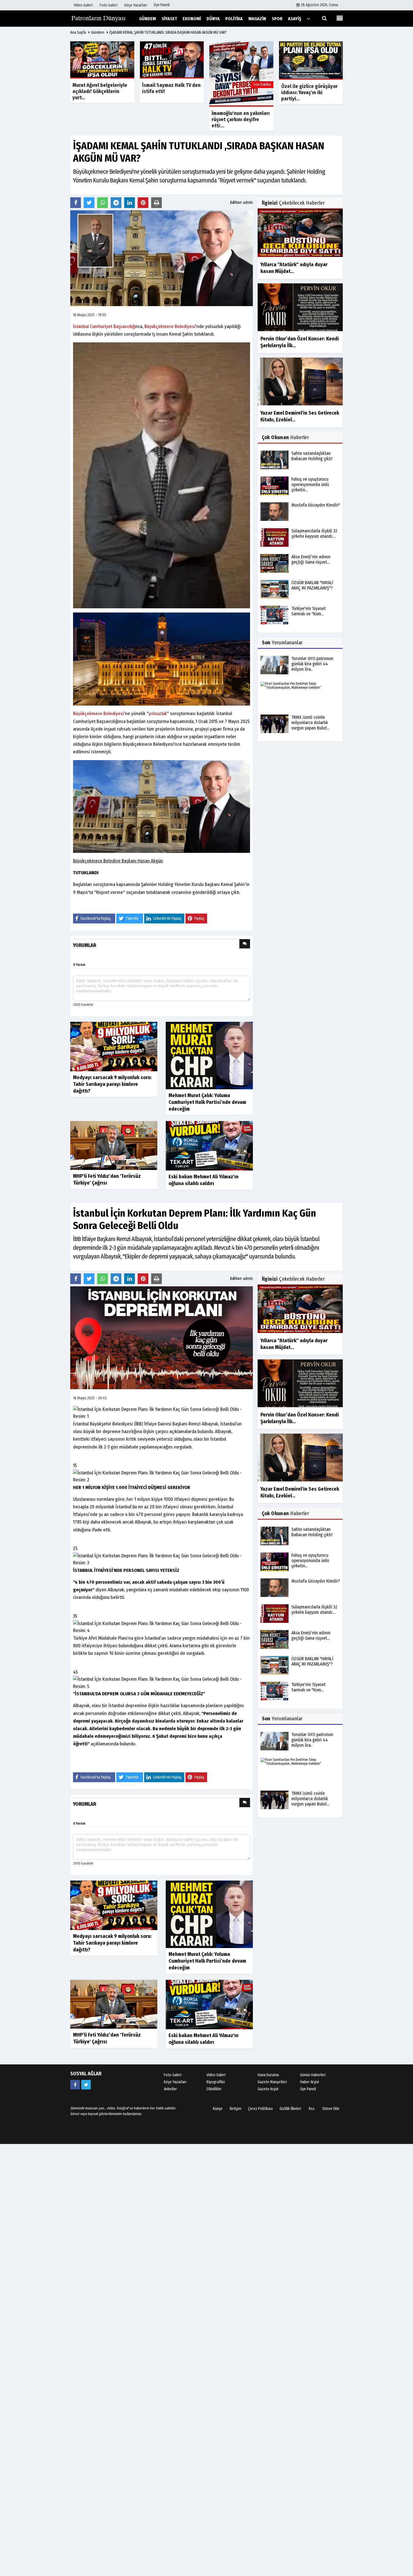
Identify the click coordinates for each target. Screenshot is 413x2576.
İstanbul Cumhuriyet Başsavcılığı (104, 326)
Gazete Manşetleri (272, 2082)
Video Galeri (216, 2075)
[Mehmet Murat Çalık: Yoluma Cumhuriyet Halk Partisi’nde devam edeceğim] (209, 1055)
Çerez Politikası (260, 2109)
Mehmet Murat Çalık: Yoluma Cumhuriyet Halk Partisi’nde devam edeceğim (207, 1102)
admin (248, 203)
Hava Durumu (268, 2075)
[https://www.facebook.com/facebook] (75, 2085)
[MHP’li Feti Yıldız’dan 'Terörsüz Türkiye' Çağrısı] (114, 1145)
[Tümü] (308, 18)
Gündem (98, 32)
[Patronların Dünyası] (98, 18)
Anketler (170, 2089)
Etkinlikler (214, 2089)
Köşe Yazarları (175, 2082)
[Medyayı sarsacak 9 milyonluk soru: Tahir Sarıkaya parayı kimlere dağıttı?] (114, 1046)
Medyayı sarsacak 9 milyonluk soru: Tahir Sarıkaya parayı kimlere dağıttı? (112, 1084)
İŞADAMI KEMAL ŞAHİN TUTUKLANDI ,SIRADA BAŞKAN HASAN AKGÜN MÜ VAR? (168, 32)
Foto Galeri (173, 2075)
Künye (218, 2109)
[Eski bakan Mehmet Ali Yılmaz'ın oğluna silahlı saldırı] (209, 1146)
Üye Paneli (162, 5)
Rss (312, 2109)
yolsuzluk (158, 714)
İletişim (235, 2109)
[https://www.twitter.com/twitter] (86, 2085)
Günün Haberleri (313, 2075)
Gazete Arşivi (268, 2089)
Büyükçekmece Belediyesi (170, 326)
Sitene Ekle (331, 2109)
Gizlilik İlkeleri (290, 2109)
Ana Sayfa (78, 32)
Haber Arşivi (309, 2082)
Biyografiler (216, 2082)
